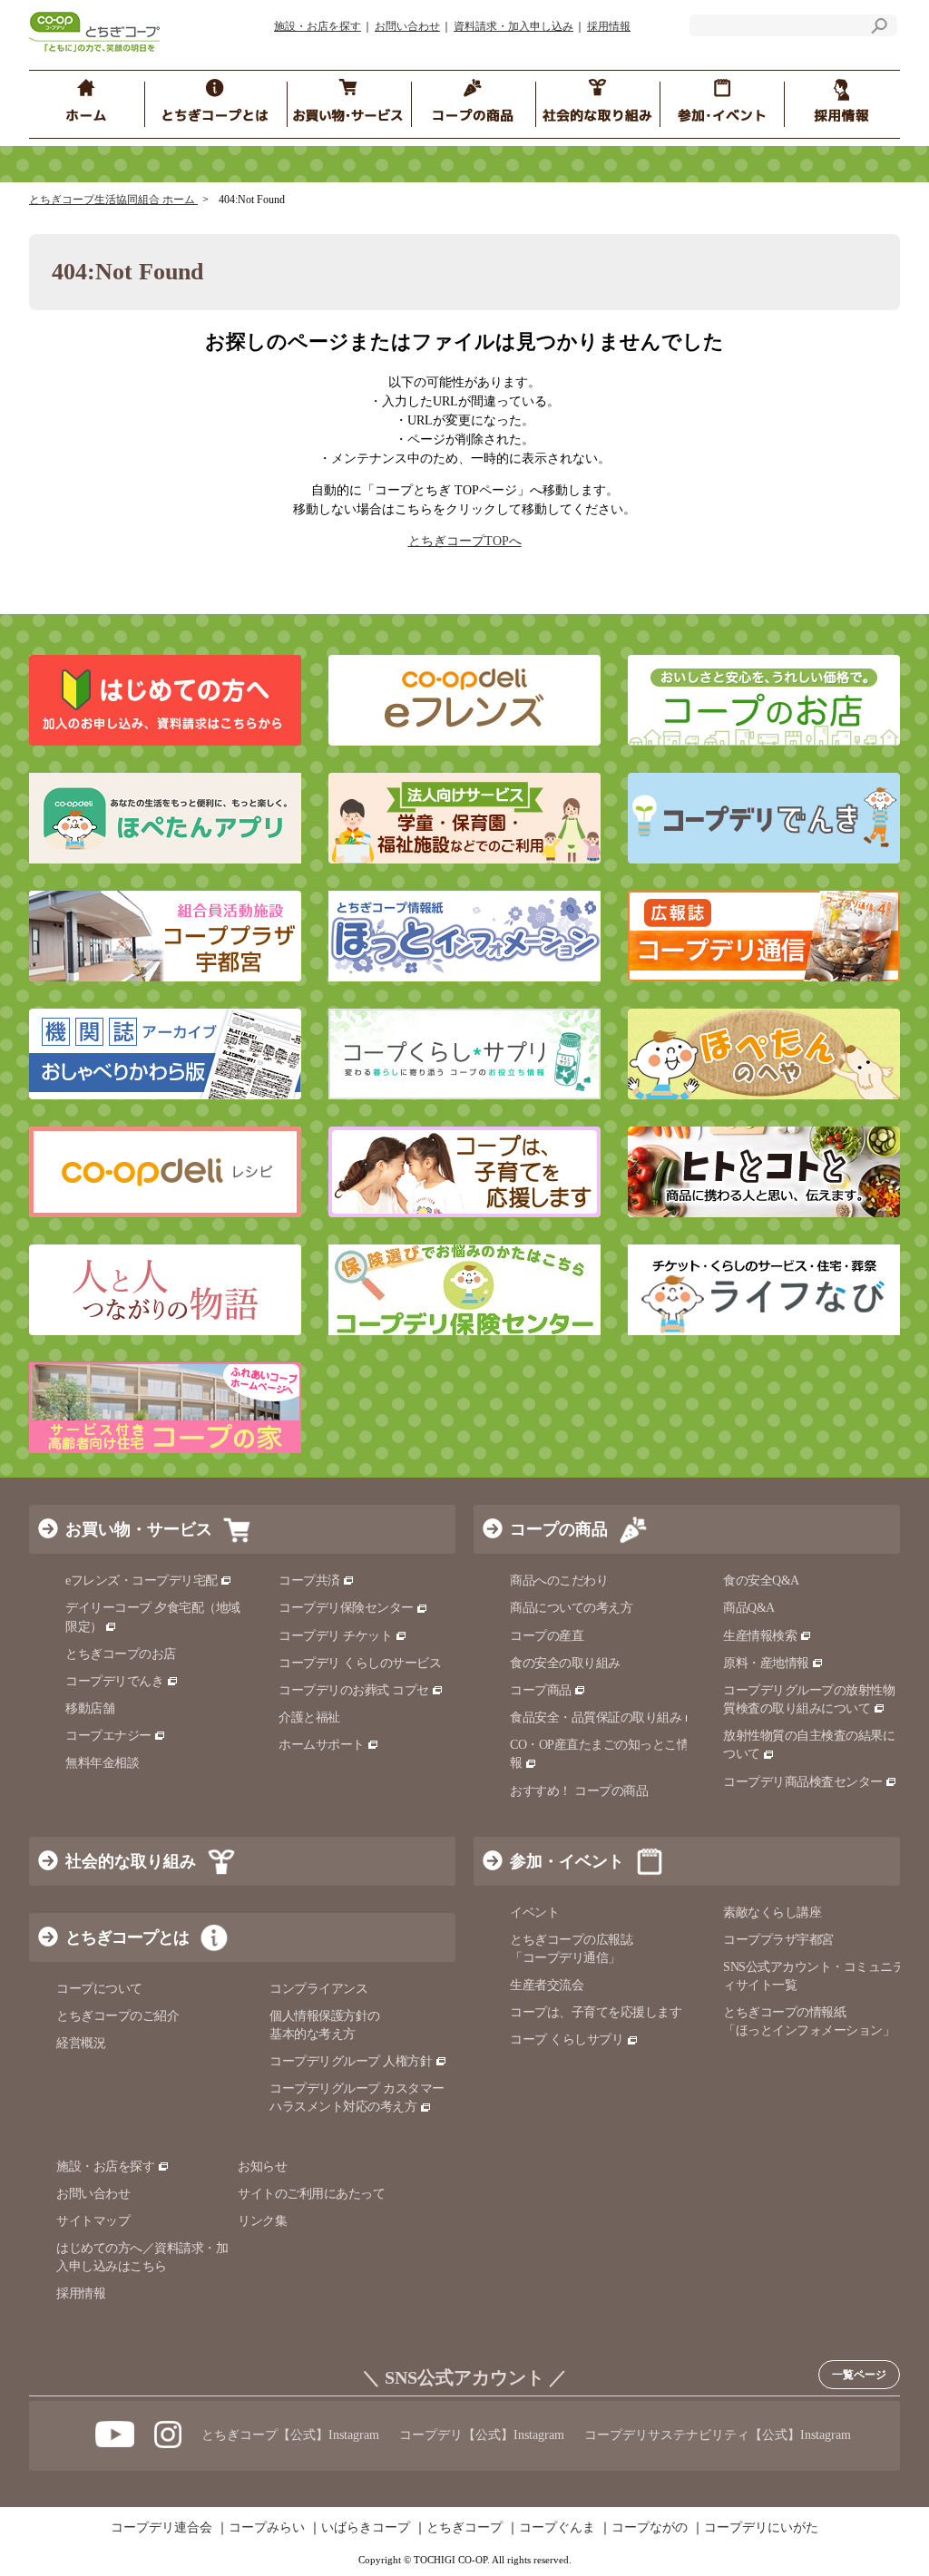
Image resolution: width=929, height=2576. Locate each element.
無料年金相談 (102, 1763)
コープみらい (267, 2528)
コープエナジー (108, 1736)
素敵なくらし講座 (772, 1912)
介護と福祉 (309, 1717)
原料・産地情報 (766, 1663)
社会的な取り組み (131, 1861)
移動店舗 (90, 1708)
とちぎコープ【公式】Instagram (290, 2435)
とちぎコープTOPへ (465, 541)
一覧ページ (859, 2375)
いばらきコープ (366, 2528)
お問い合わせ (407, 26)
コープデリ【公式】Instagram (482, 2435)
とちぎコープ (464, 2528)
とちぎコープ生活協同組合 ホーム (113, 200)
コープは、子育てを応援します (596, 2012)
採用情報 (609, 26)
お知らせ (262, 2166)
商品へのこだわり (559, 1581)
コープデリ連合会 (161, 2528)
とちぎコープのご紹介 (117, 2016)
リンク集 (262, 2221)
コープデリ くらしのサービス (360, 1663)
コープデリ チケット (335, 1636)
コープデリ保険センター (346, 1608)
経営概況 (81, 2043)
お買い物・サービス (139, 1529)
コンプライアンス (318, 1989)
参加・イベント (567, 1861)
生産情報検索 (760, 1636)
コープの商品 (559, 1529)
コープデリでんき (114, 1681)
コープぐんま (557, 2528)
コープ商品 (541, 1690)
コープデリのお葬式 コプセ (354, 1690)
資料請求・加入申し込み (513, 26)
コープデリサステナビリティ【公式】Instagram (718, 2435)
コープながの (650, 2528)
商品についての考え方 (571, 1608)
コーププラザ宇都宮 (778, 1940)
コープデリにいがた (761, 2528)
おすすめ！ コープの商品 (579, 1791)
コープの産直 (547, 1636)
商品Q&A (749, 1608)
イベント (534, 1912)
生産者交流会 (547, 1985)
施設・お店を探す (318, 26)
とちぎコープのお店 (121, 1654)
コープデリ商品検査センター (803, 1782)
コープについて (99, 1989)
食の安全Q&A (761, 1581)
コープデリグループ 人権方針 (351, 2061)
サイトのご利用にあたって (311, 2194)
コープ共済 (309, 1581)
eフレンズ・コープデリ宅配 (142, 1581)
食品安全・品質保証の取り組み (596, 1717)
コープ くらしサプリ (567, 2039)
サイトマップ (93, 2221)
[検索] (879, 29)
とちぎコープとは (127, 1937)
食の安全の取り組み (565, 1663)
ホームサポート (322, 1745)
